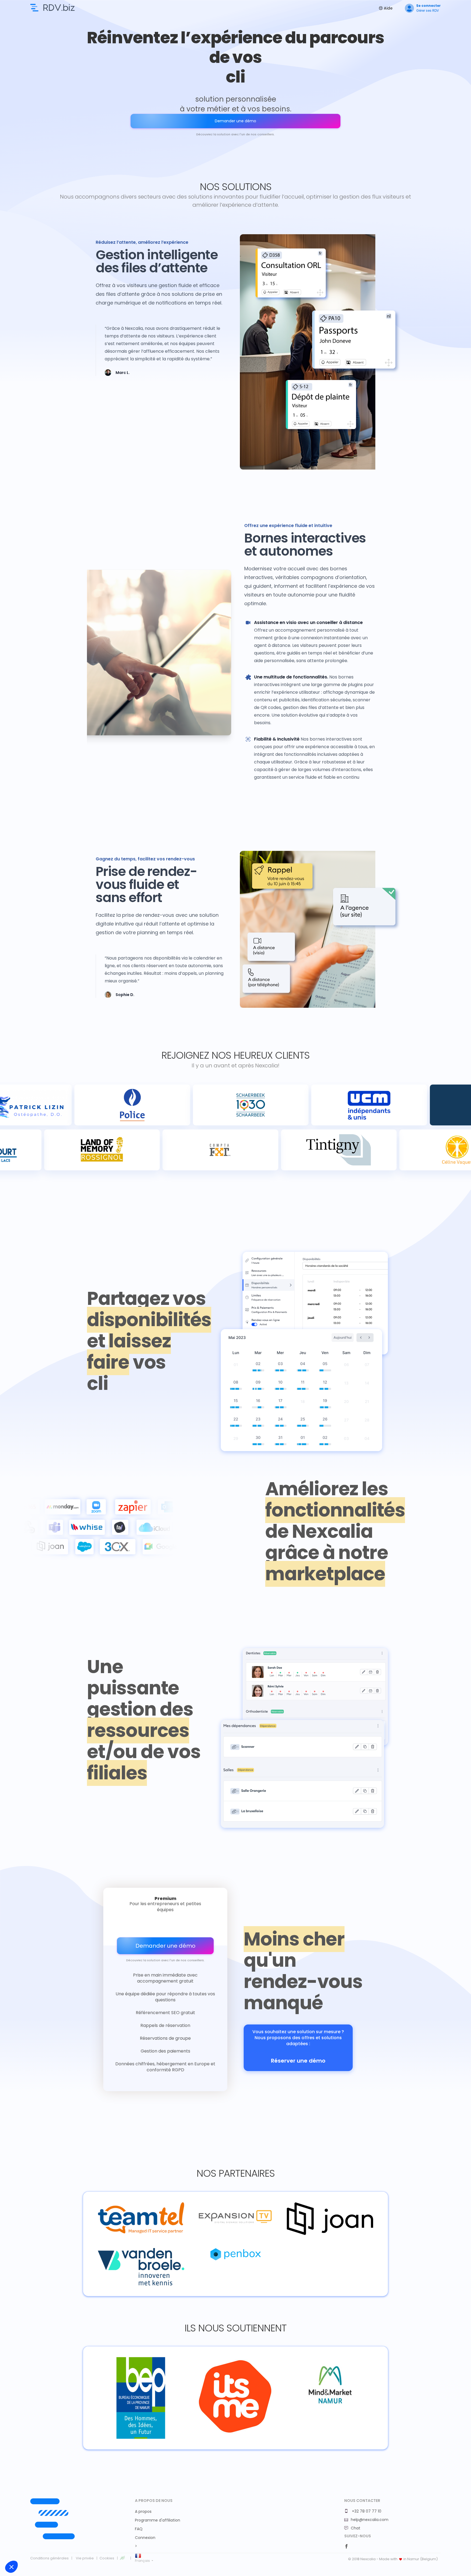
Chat (356, 2528)
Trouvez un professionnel (52, 8)
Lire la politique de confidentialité (35, 2531)
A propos (143, 2511)
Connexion (145, 2538)
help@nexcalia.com (370, 2520)
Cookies (107, 2558)
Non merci (24, 2548)
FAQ (139, 2529)
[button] (11, 2567)
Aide (388, 8)
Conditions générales (49, 2558)
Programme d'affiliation (158, 2520)
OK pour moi (101, 2548)
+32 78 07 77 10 (366, 2511)
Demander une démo (235, 121)
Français (143, 2561)
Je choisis (63, 2548)
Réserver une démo (298, 2061)
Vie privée (85, 2558)
